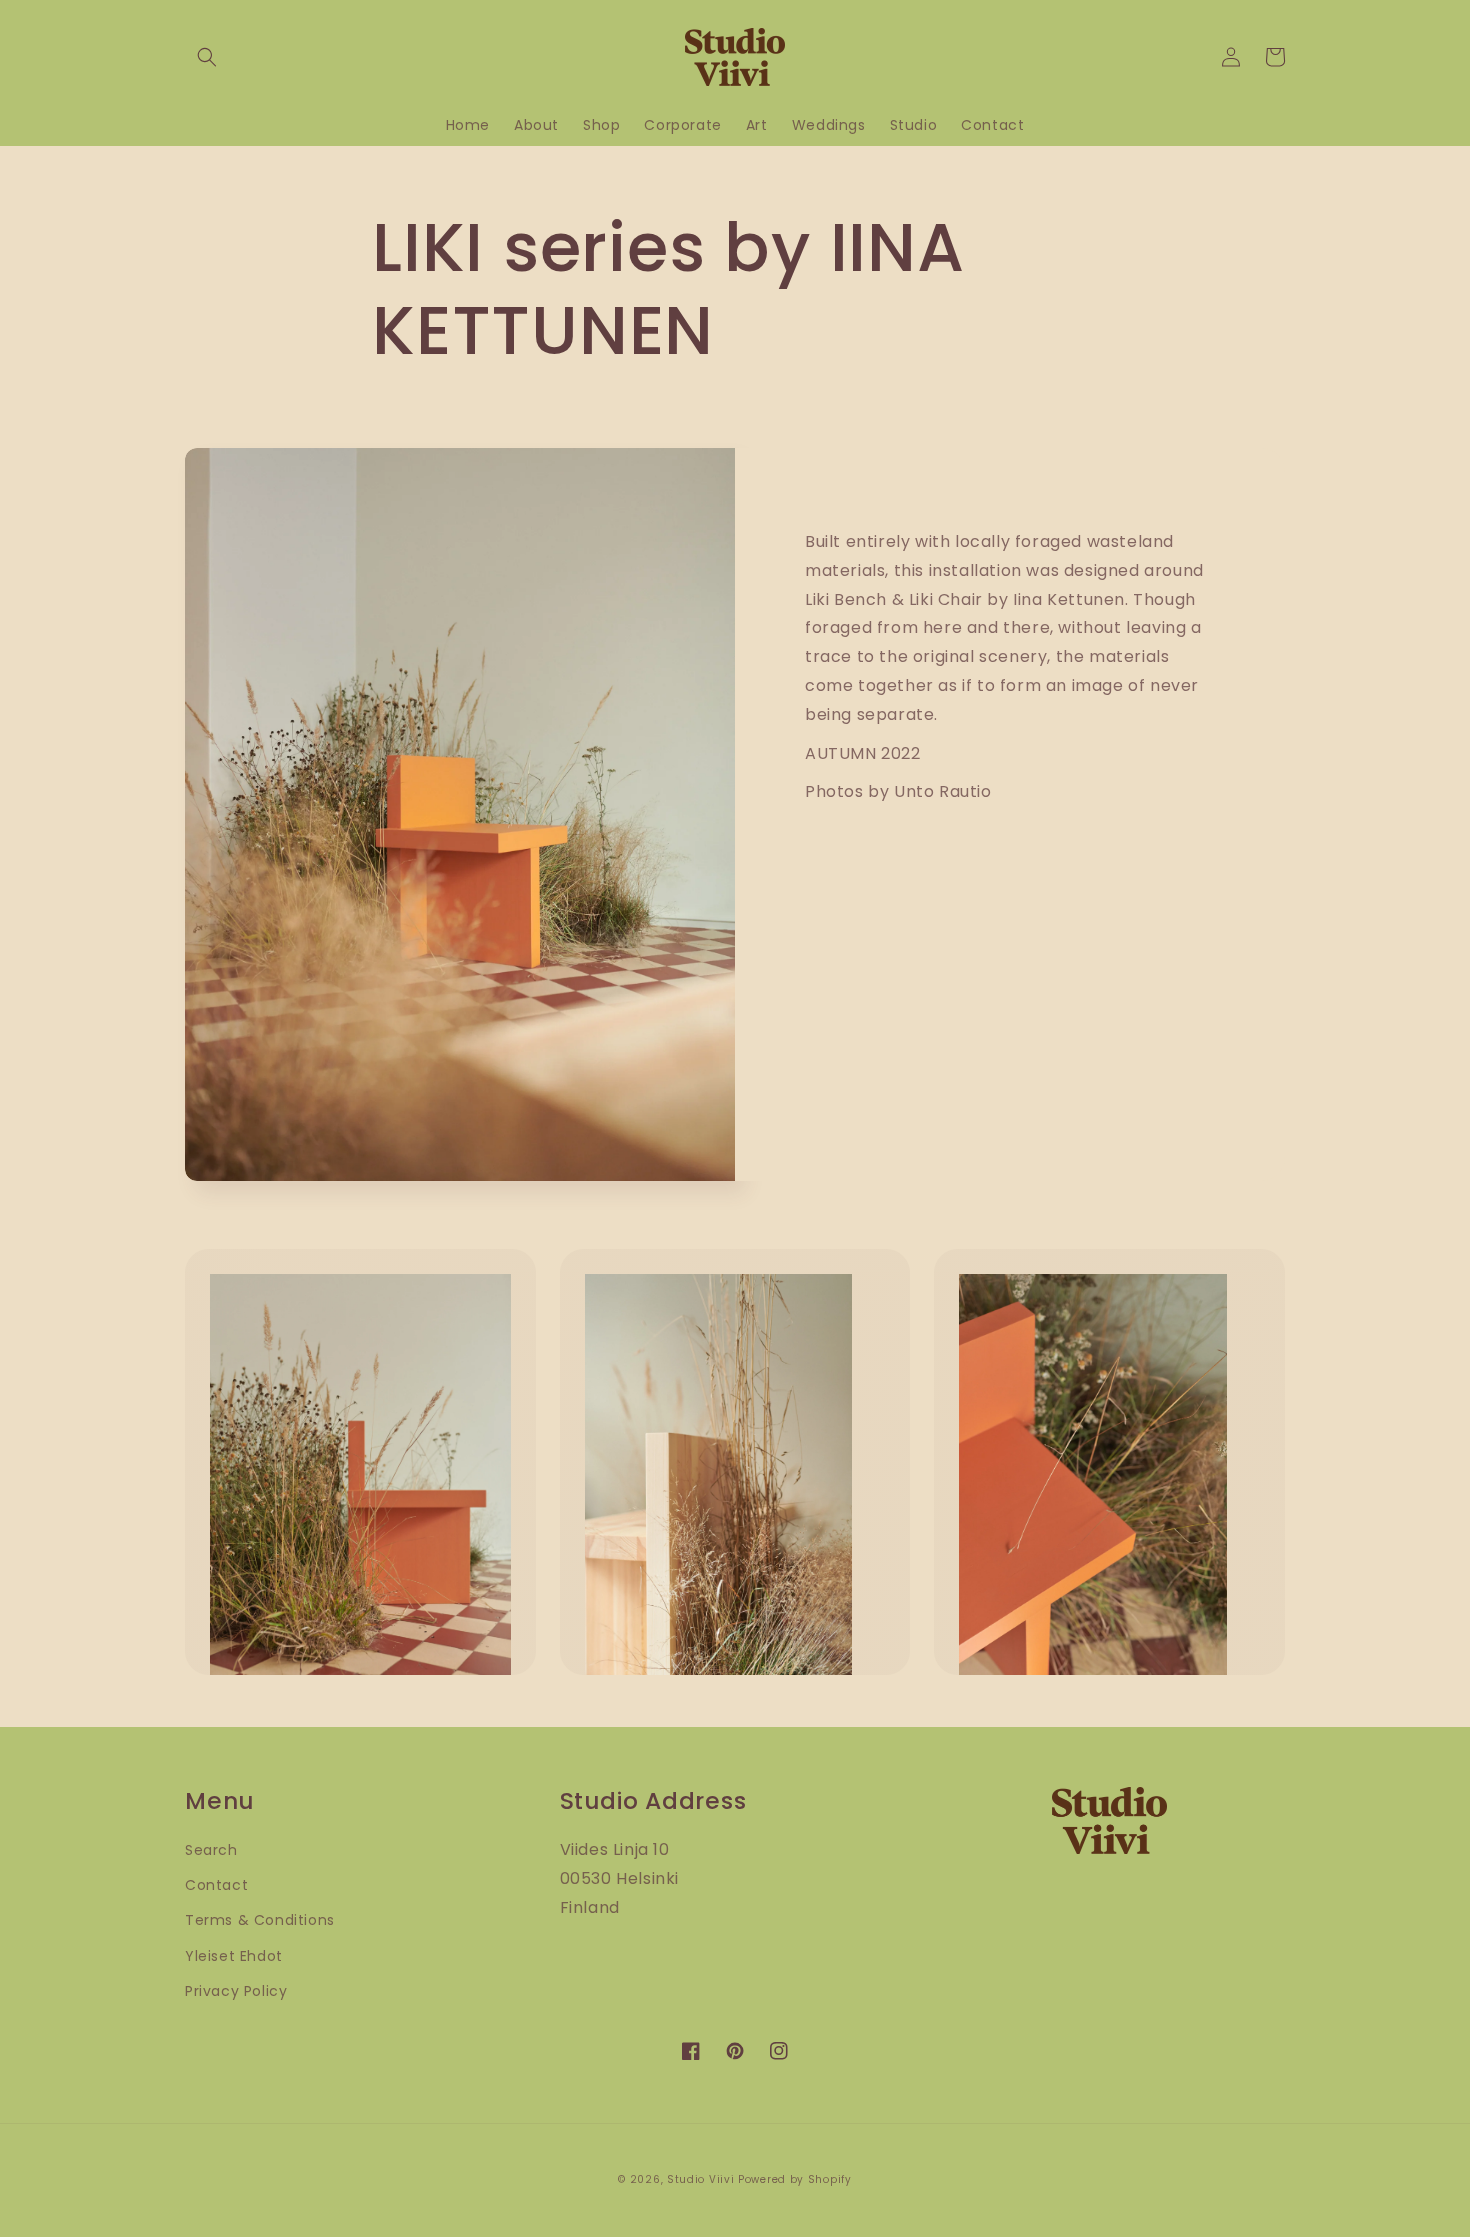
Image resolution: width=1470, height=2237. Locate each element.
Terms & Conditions (260, 1920)
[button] (207, 57)
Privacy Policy (236, 1991)
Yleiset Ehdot (234, 1956)
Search (211, 1850)
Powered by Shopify (795, 2179)
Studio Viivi (700, 2179)
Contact (216, 1885)
